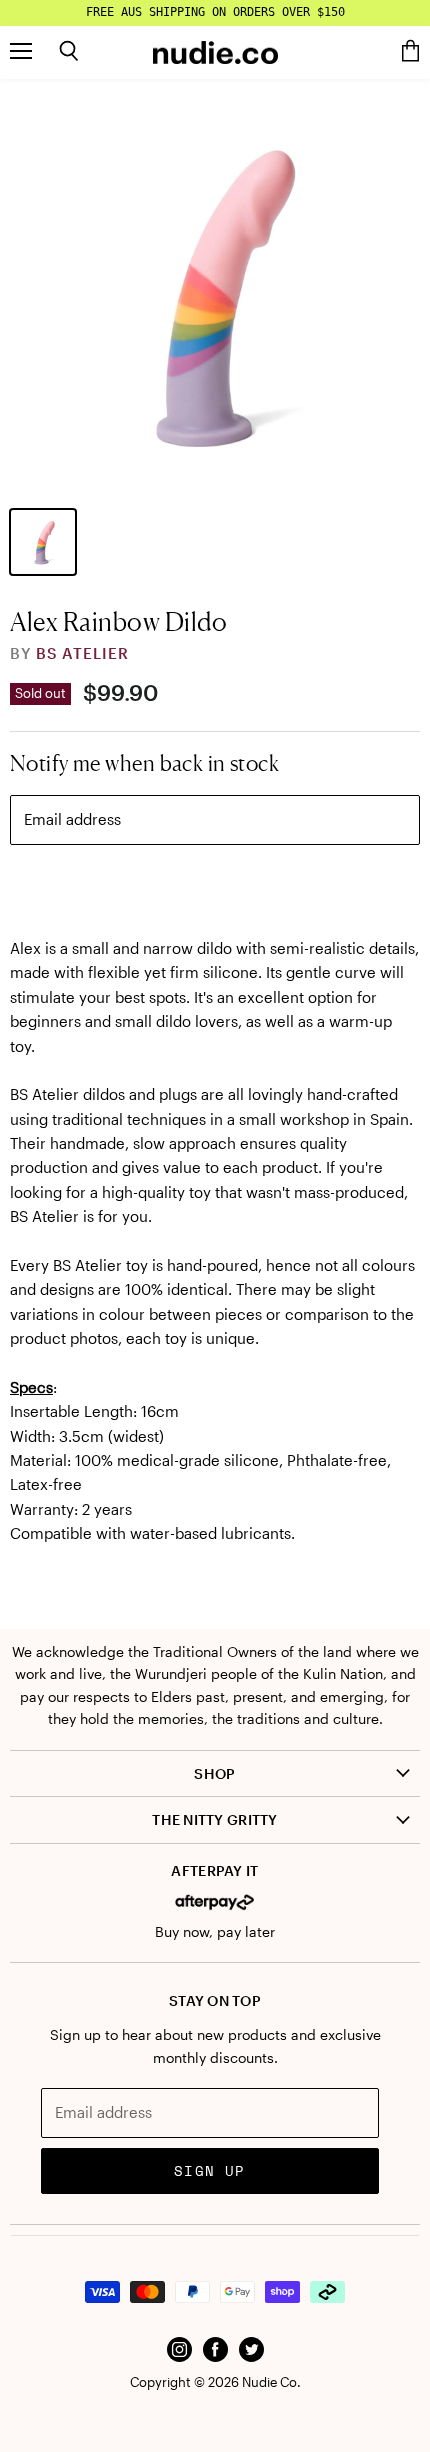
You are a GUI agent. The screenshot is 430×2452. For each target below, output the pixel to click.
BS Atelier (82, 653)
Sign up (209, 2170)
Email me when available (215, 886)
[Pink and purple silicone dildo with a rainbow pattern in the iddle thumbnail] (43, 542)
